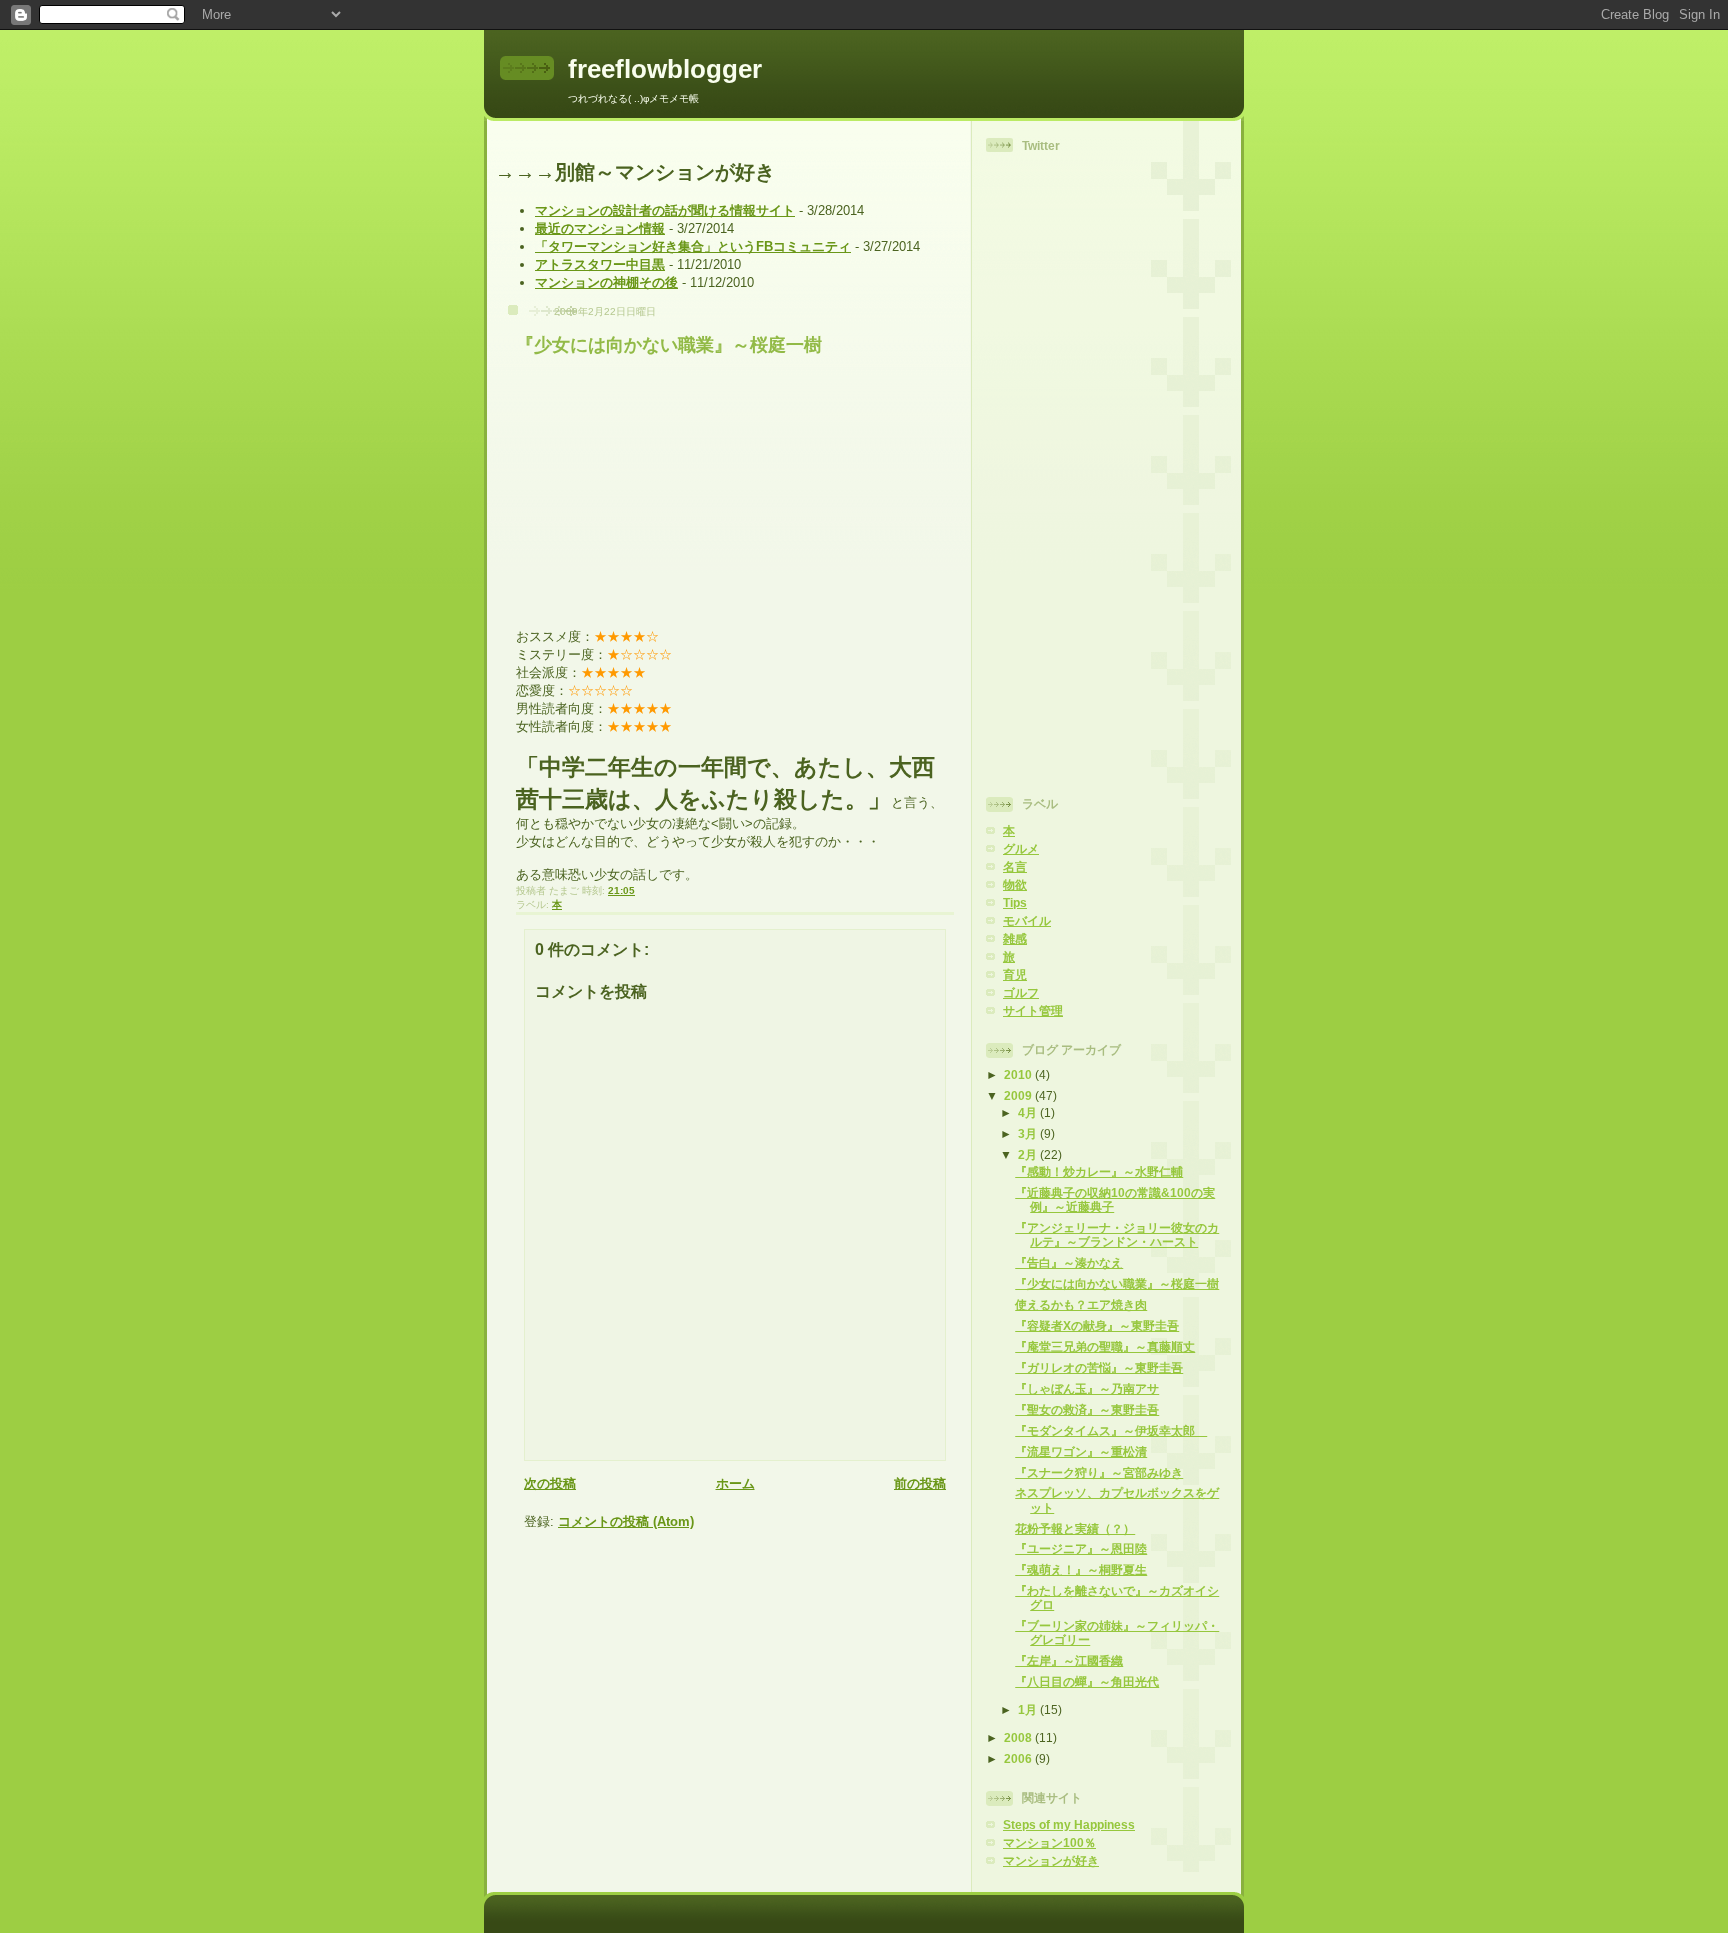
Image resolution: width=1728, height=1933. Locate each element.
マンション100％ (1049, 1842)
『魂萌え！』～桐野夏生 (1081, 1569)
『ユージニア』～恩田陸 (1081, 1548)
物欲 (1015, 884)
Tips (1015, 902)
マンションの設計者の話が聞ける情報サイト (665, 210)
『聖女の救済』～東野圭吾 (1087, 1409)
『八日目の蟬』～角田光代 (1087, 1681)
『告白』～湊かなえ (1069, 1262)
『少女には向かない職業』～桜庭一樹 (669, 345)
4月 (1029, 1112)
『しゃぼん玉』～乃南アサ (1087, 1388)
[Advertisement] (1066, 472)
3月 (1029, 1133)
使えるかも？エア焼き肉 (1081, 1304)
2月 (1029, 1154)
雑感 (1015, 938)
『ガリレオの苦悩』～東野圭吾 (1099, 1367)
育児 (1015, 974)
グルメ (1021, 848)
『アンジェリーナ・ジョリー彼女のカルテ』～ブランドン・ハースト (1117, 1234)
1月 (1029, 1709)
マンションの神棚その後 (606, 282)
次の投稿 (550, 1483)
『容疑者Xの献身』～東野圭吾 (1097, 1325)
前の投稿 (920, 1483)
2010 (1019, 1074)
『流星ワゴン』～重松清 (1081, 1451)
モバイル (1027, 920)
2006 (1019, 1758)
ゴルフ (1021, 992)
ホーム (735, 1483)
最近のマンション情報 (600, 228)
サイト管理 (1033, 1010)
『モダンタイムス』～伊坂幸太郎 (1111, 1430)
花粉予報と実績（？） (1075, 1528)
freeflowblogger (665, 69)
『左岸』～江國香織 (1069, 1660)
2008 (1019, 1737)
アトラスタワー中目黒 (600, 264)
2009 (1019, 1095)
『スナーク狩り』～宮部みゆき (1099, 1472)
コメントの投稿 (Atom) (626, 1521)
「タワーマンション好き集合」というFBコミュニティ (693, 246)
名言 (1015, 866)
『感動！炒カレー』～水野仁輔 (1099, 1171)
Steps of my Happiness (1069, 1824)
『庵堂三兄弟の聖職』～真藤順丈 (1105, 1346)
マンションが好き (1051, 1860)
